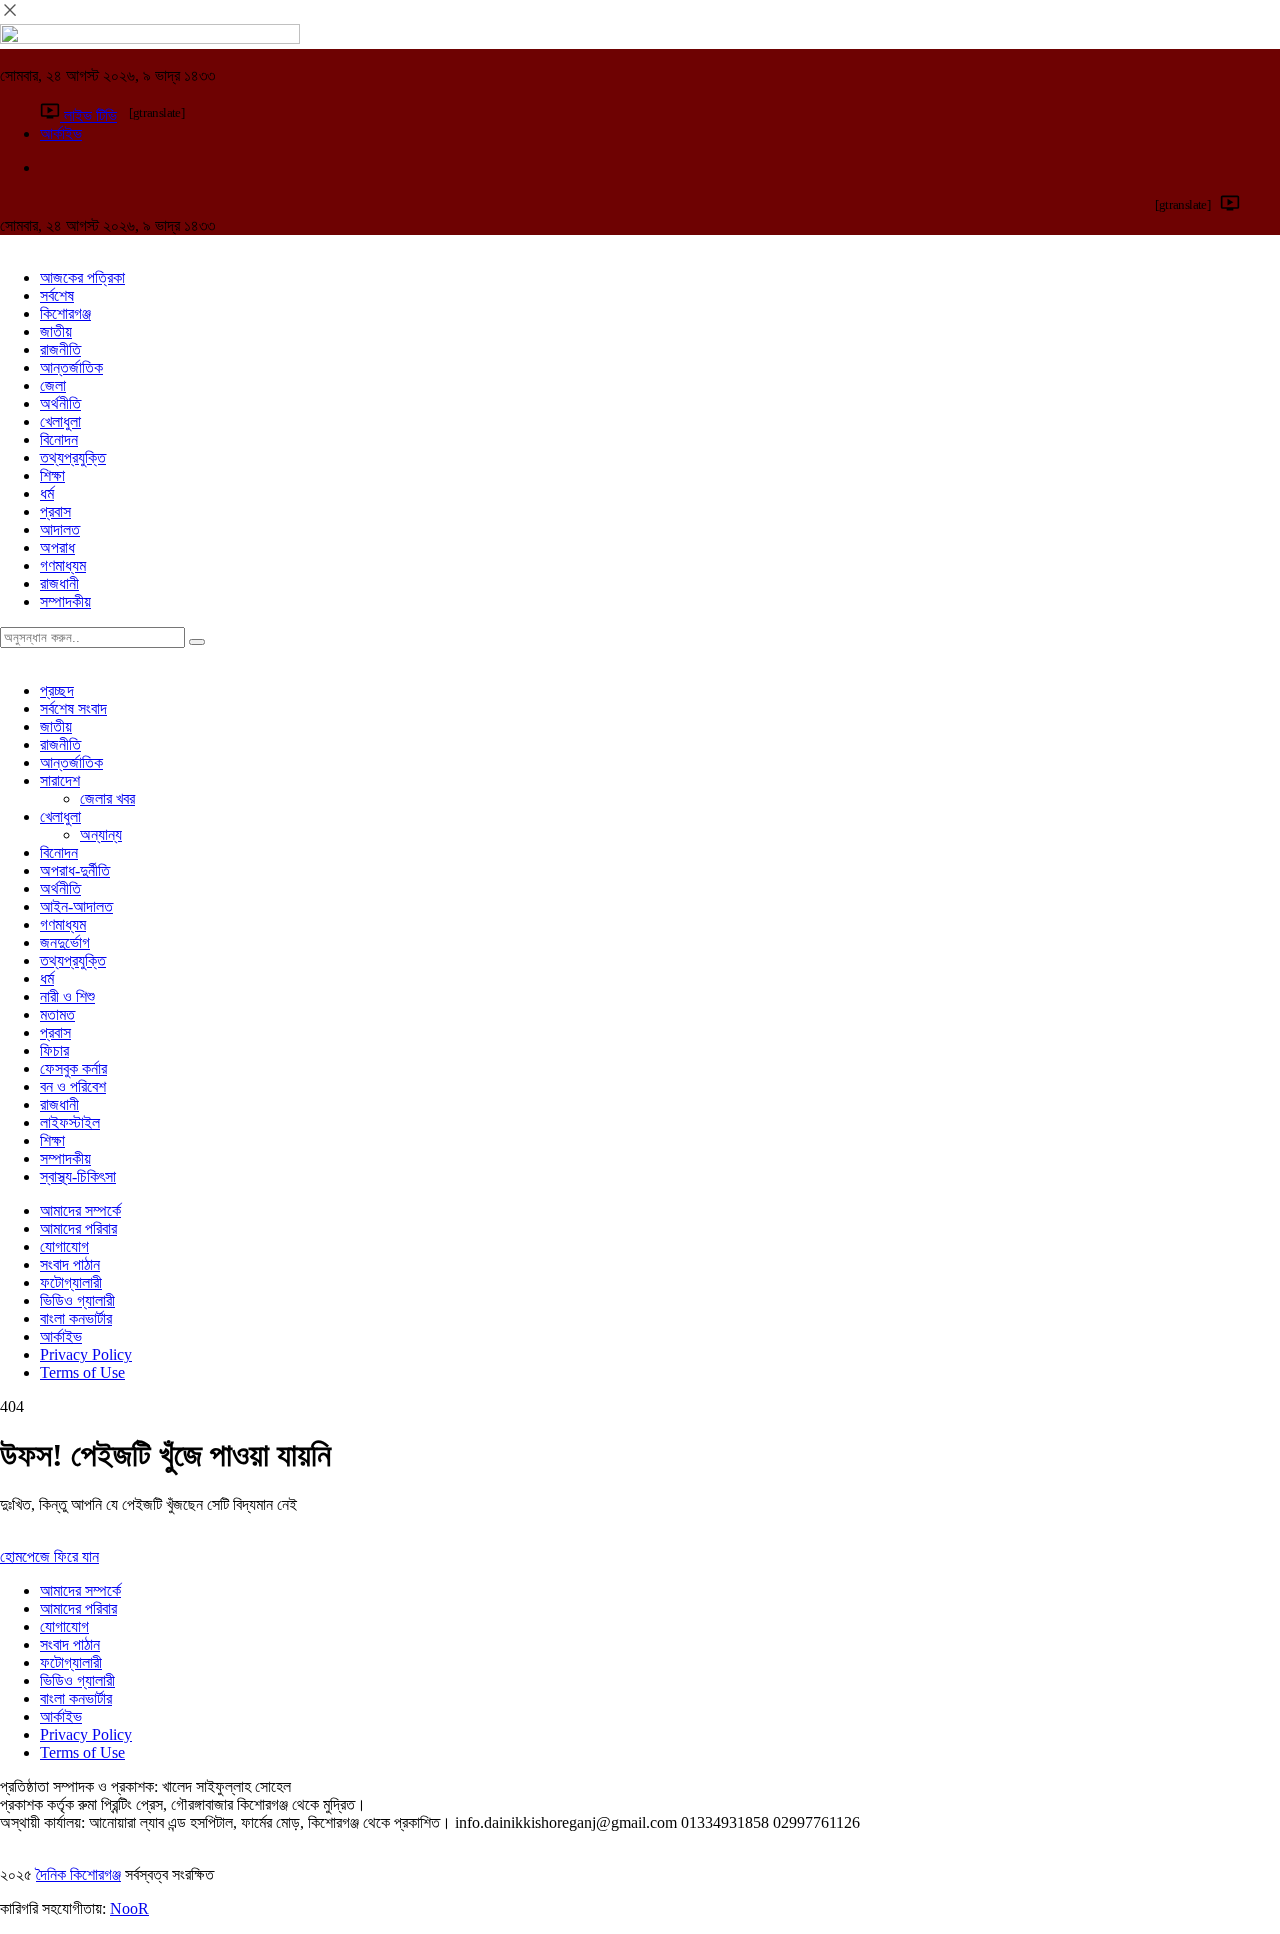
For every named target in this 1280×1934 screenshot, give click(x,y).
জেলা (53, 385)
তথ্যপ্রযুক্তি (73, 457)
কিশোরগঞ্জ (65, 313)
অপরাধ (57, 547)
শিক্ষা (52, 475)
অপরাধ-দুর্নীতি (75, 870)
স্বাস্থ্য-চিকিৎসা (78, 1176)
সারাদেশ (60, 780)
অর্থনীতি (60, 403)
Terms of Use (82, 1372)
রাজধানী (59, 583)
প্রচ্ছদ (57, 690)
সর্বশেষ (57, 295)
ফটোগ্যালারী (71, 1282)
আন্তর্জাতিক (71, 367)
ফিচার (54, 1050)
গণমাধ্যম (63, 565)
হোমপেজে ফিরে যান (49, 1556)
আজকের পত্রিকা (82, 277)
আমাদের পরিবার (78, 1228)
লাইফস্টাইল (70, 1122)
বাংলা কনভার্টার (76, 1318)
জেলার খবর (107, 798)
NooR (129, 1908)
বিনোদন (59, 439)
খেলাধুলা (60, 421)
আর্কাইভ (61, 1336)
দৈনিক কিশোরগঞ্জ (78, 1874)
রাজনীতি (60, 349)
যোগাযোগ (64, 1246)
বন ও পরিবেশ (73, 1086)
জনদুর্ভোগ (65, 942)
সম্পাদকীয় (65, 601)
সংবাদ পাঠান (70, 1264)
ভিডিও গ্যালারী (77, 1300)
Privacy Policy (86, 1354)
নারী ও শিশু (67, 996)
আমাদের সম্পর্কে (80, 1210)
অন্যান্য (101, 834)
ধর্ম (47, 493)
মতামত (57, 1014)
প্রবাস (55, 511)
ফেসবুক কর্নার (73, 1068)
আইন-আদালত (76, 906)
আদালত (60, 529)
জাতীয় (56, 331)
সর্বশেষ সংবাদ (73, 708)
